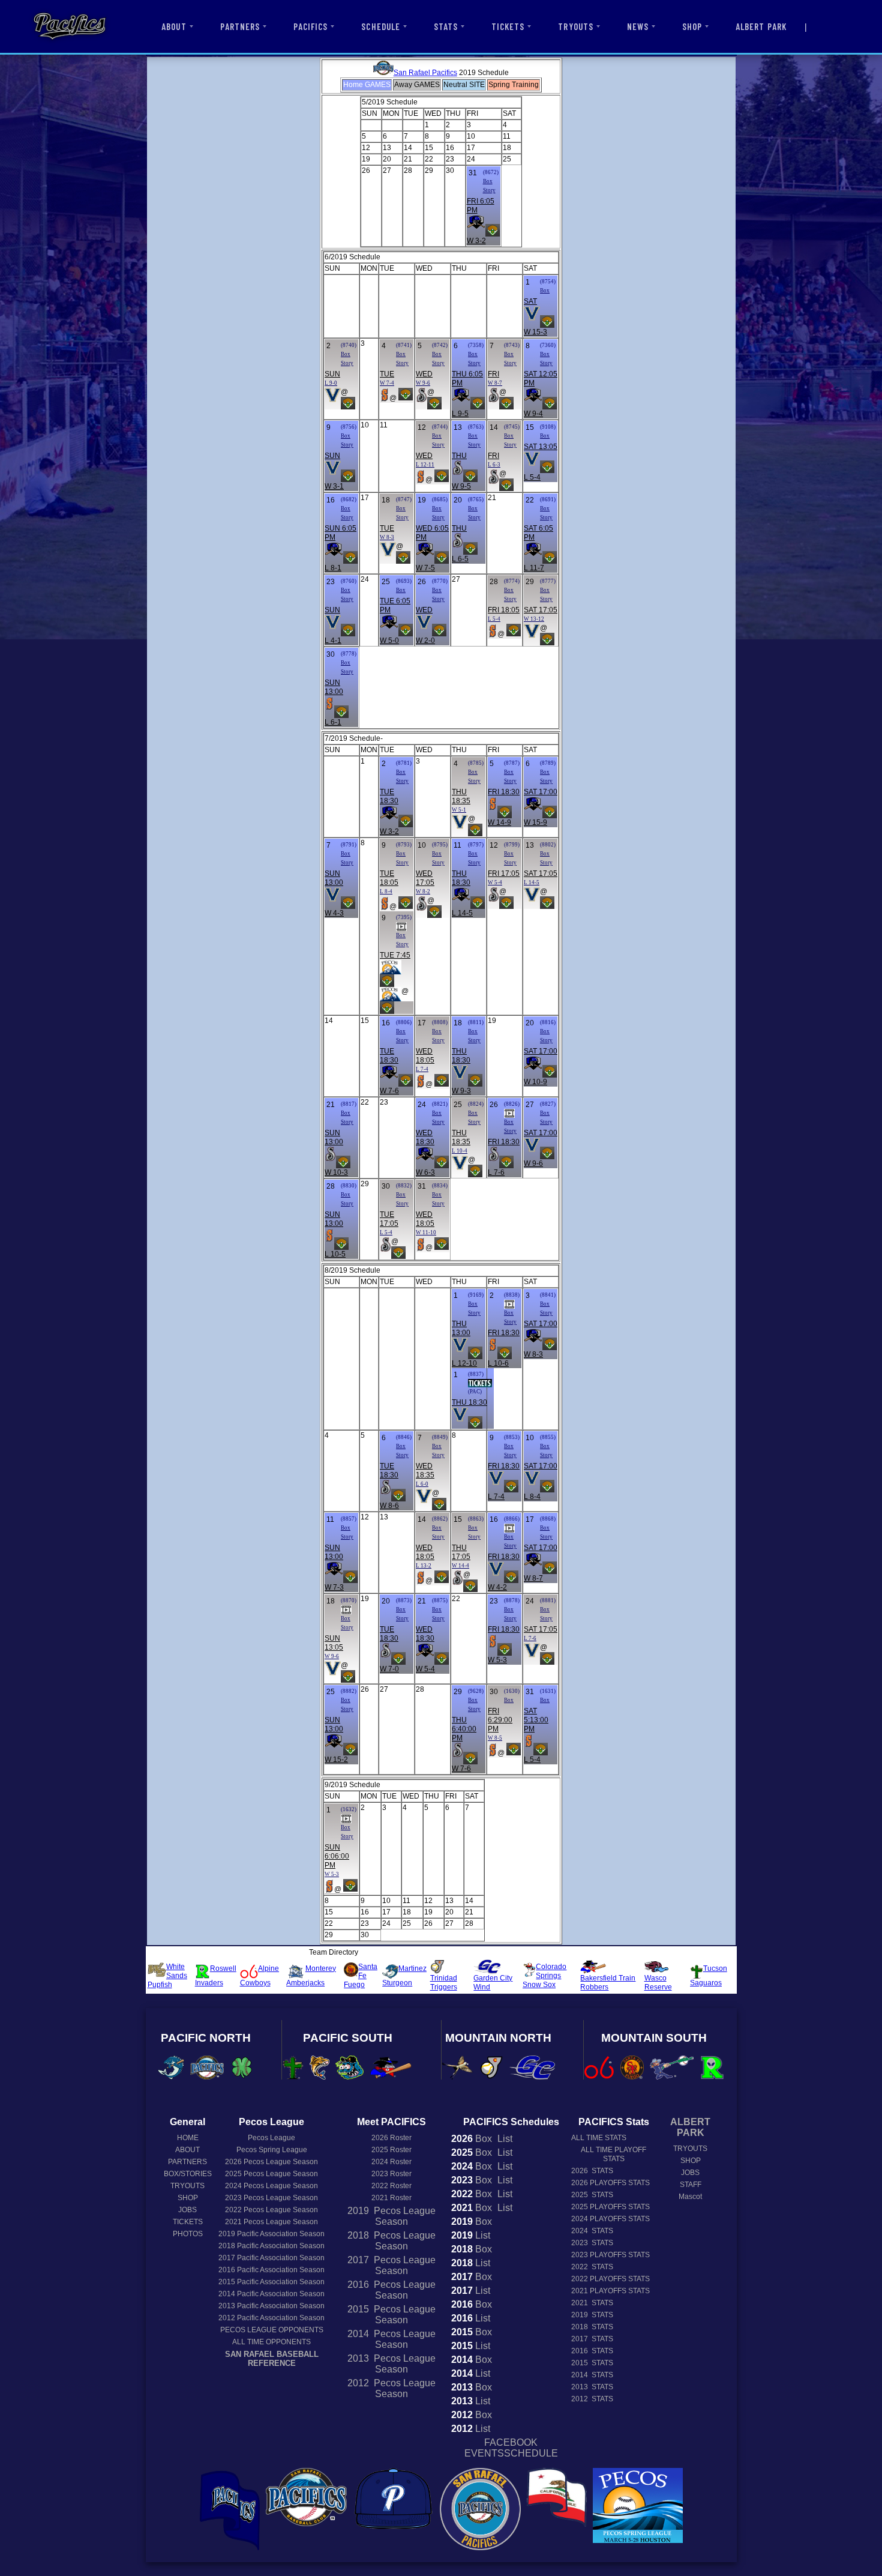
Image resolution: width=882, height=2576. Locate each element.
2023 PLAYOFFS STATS (610, 2255)
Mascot (690, 2197)
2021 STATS (592, 2303)
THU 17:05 (461, 1552)
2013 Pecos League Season (391, 2364)
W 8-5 (495, 1738)
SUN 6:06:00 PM (337, 1856)
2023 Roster (391, 2174)
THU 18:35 (461, 796)
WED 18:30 (425, 1137)
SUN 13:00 (334, 687)
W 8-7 (495, 383)
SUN (332, 374)
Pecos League (271, 2138)
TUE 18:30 (389, 796)
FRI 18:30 (504, 792)
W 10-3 (336, 1172)
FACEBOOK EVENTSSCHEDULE (511, 2448)
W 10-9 (535, 1082)
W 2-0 (425, 641)
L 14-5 (462, 913)
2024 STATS (592, 2231)
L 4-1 (333, 641)
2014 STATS (592, 2375)
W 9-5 (461, 486)
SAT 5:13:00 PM (536, 1720)
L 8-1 (333, 568)
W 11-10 (426, 1232)
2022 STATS (592, 2267)
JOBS (187, 2210)
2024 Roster (391, 2162)
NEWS (638, 26)
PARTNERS (240, 26)
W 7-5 (425, 568)
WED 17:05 (425, 878)
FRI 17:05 (504, 873)
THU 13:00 (461, 1328)
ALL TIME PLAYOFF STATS (613, 2154)
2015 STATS (592, 2363)
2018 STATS (592, 2327)
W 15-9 (535, 822)
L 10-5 (335, 1254)
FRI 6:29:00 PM (500, 1720)
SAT (530, 301)
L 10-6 (498, 1363)
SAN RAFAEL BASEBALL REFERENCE (272, 2359)
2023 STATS (592, 2243)
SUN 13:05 (334, 1643)
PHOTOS (188, 2234)
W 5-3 (497, 1660)
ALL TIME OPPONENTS (271, 2342)
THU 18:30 (461, 878)
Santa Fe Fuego (361, 1976)
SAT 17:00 (541, 792)
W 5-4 (495, 882)
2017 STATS (592, 2339)
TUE (387, 374)
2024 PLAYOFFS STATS (610, 2219)
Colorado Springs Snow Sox (544, 1976)
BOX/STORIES (188, 2174)
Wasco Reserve (658, 1983)
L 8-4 (386, 891)
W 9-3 (461, 1091)
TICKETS (508, 26)
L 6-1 (333, 722)
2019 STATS (592, 2315)
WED (424, 374)
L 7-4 (422, 1069)
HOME (188, 2138)
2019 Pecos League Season (391, 2216)
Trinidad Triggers (444, 1983)
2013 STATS (592, 2387)
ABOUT (174, 26)
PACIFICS (310, 26)
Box (488, 181)
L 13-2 (424, 1566)
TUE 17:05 (389, 1219)
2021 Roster (391, 2198)
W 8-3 (387, 537)
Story (489, 190)
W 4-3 (334, 913)
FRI (493, 374)
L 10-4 (460, 1151)
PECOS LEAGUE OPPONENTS (272, 2330)
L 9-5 (460, 414)
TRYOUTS (575, 26)
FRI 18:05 (504, 610)
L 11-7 (534, 568)
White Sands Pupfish (167, 1976)
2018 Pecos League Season (391, 2241)
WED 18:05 (425, 1056)
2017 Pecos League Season (391, 2265)
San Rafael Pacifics (425, 73)
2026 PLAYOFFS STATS (610, 2183)
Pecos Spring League (272, 2150)
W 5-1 (459, 810)
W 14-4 (460, 1566)
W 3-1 (334, 486)
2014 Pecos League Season (391, 2339)
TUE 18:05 (389, 878)
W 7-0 (389, 1669)
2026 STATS (592, 2171)
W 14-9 (499, 822)
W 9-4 (533, 414)
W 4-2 (497, 1587)
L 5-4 (532, 477)
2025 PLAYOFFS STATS (610, 2207)
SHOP (692, 26)
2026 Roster (391, 2138)
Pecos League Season (271, 2162)
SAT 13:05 (541, 447)
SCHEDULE (380, 26)
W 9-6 (423, 383)
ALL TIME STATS (599, 2138)
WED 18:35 (425, 1470)
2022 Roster (391, 2186)
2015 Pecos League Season (391, 2315)
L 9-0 (331, 383)
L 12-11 (425, 465)
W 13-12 (534, 619)
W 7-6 (389, 1091)
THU (459, 456)
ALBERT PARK (761, 26)
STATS (446, 26)
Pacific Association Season (271, 2234)
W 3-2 (476, 241)
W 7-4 (387, 383)
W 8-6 (389, 1506)
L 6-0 (422, 1484)
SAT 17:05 (541, 610)
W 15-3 (535, 332)
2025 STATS (592, 2195)
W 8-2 (423, 891)
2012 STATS (592, 2399)
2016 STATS (592, 2351)
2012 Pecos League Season (391, 2388)
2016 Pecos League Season (391, 2290)
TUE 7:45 (395, 955)
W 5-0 (389, 641)
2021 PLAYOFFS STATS (610, 2291)
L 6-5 (460, 559)
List (504, 2139)
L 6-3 (494, 465)
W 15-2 (336, 1760)
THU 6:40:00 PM (464, 1729)
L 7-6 (496, 1172)
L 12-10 (464, 1363)
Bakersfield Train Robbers (608, 1983)
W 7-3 (334, 1587)
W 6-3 (425, 1172)
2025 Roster (391, 2150)
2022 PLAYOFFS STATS (610, 2279)
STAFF (691, 2185)
